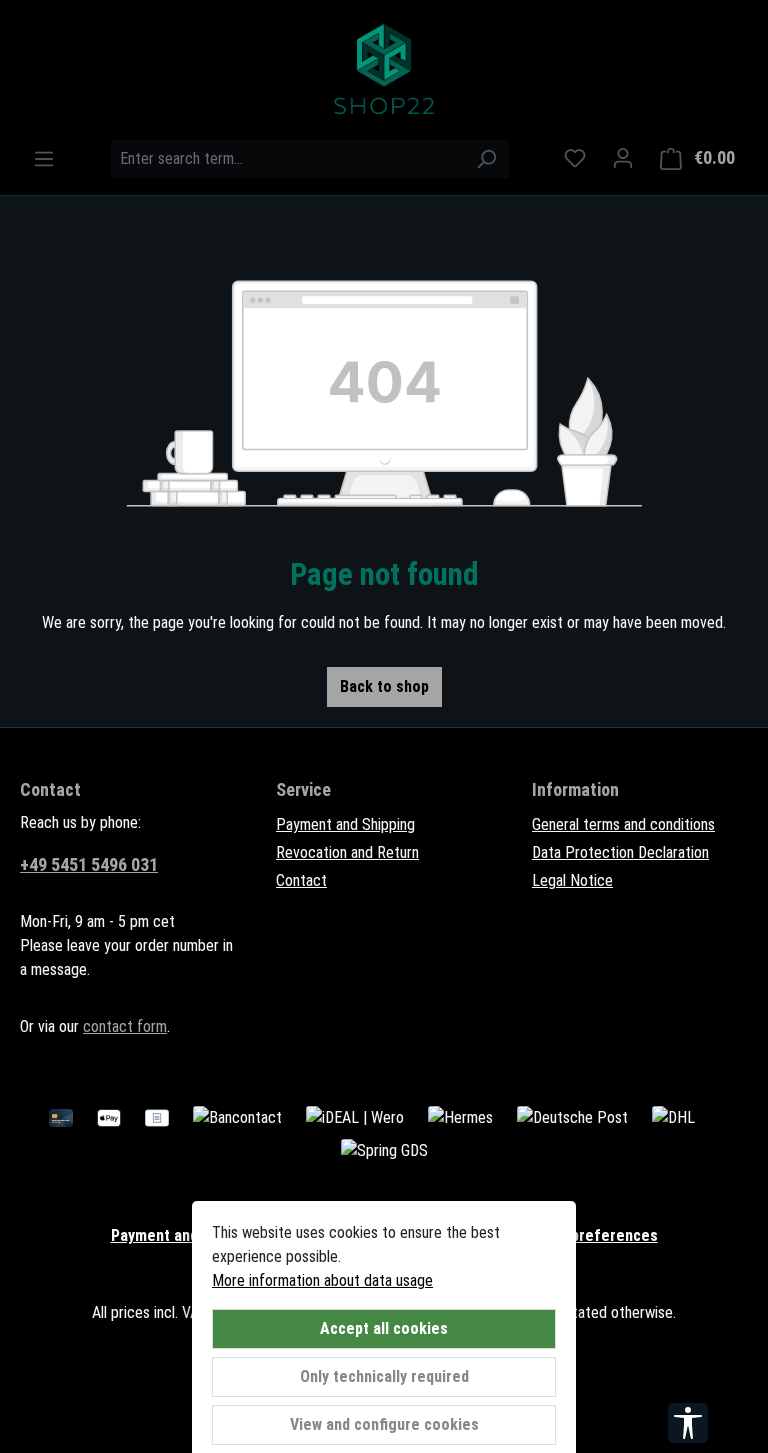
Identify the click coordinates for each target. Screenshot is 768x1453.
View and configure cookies (384, 1424)
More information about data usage (322, 1280)
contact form (125, 1026)
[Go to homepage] (384, 69)
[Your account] (623, 158)
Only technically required (384, 1376)
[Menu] (44, 159)
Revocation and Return (347, 852)
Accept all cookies (384, 1328)
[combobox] (287, 159)
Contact (301, 880)
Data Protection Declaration (620, 852)
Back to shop (384, 686)
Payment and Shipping (345, 824)
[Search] (486, 159)
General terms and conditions (623, 824)
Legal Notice (572, 880)
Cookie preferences (588, 1235)
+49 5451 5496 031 (89, 864)
